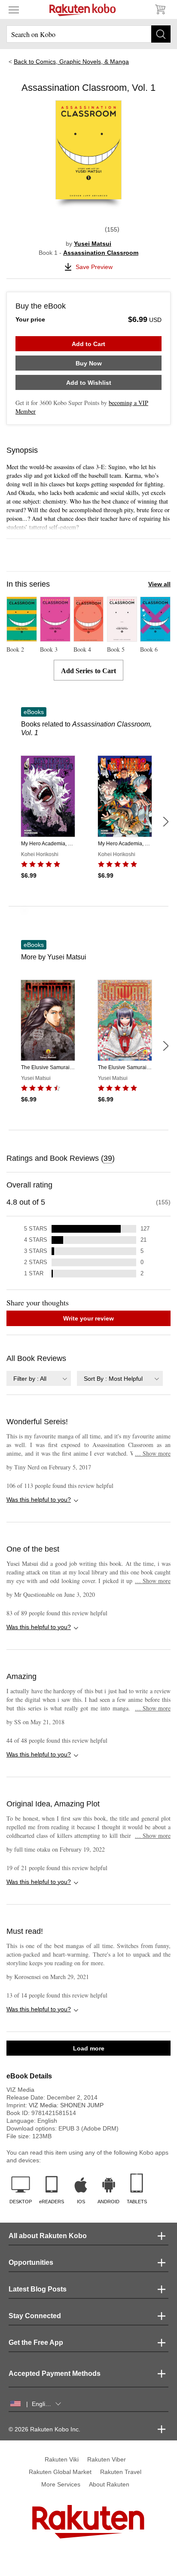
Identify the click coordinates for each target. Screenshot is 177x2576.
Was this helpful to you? (39, 1500)
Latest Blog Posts (38, 2289)
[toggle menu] (14, 9)
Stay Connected (35, 2316)
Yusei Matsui (93, 244)
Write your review (88, 1318)
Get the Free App (36, 2343)
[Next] (165, 822)
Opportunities (31, 2262)
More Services (61, 2484)
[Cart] (160, 9)
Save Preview (94, 267)
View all (159, 584)
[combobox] (39, 1378)
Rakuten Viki (62, 2459)
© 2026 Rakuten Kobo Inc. (44, 2429)
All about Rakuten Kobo (48, 2236)
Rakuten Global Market (60, 2472)
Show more (153, 1453)
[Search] (161, 34)
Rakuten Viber (107, 2459)
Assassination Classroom (101, 253)
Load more (89, 2048)
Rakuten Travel (121, 2472)
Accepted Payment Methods (55, 2373)
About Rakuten (109, 2484)
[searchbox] (88, 34)
